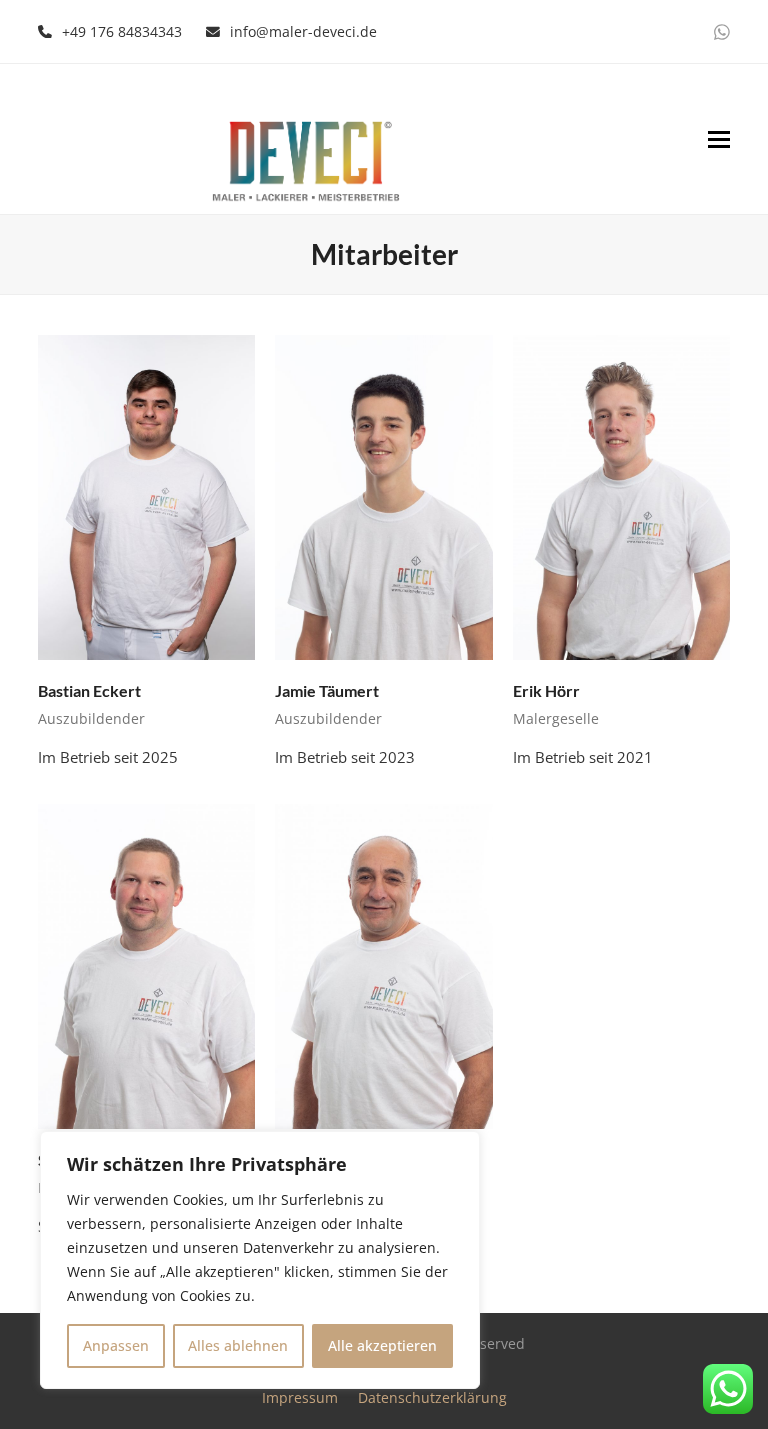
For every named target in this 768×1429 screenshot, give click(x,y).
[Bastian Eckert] (146, 496)
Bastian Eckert (89, 690)
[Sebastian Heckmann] (146, 965)
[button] (719, 139)
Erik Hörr (546, 690)
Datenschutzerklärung (432, 1397)
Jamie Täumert (327, 690)
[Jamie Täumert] (383, 496)
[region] (260, 1260)
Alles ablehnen (238, 1345)
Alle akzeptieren (382, 1345)
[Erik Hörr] (621, 496)
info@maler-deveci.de (303, 31)
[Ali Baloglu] (383, 965)
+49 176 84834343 (122, 31)
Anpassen (116, 1345)
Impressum (300, 1397)
